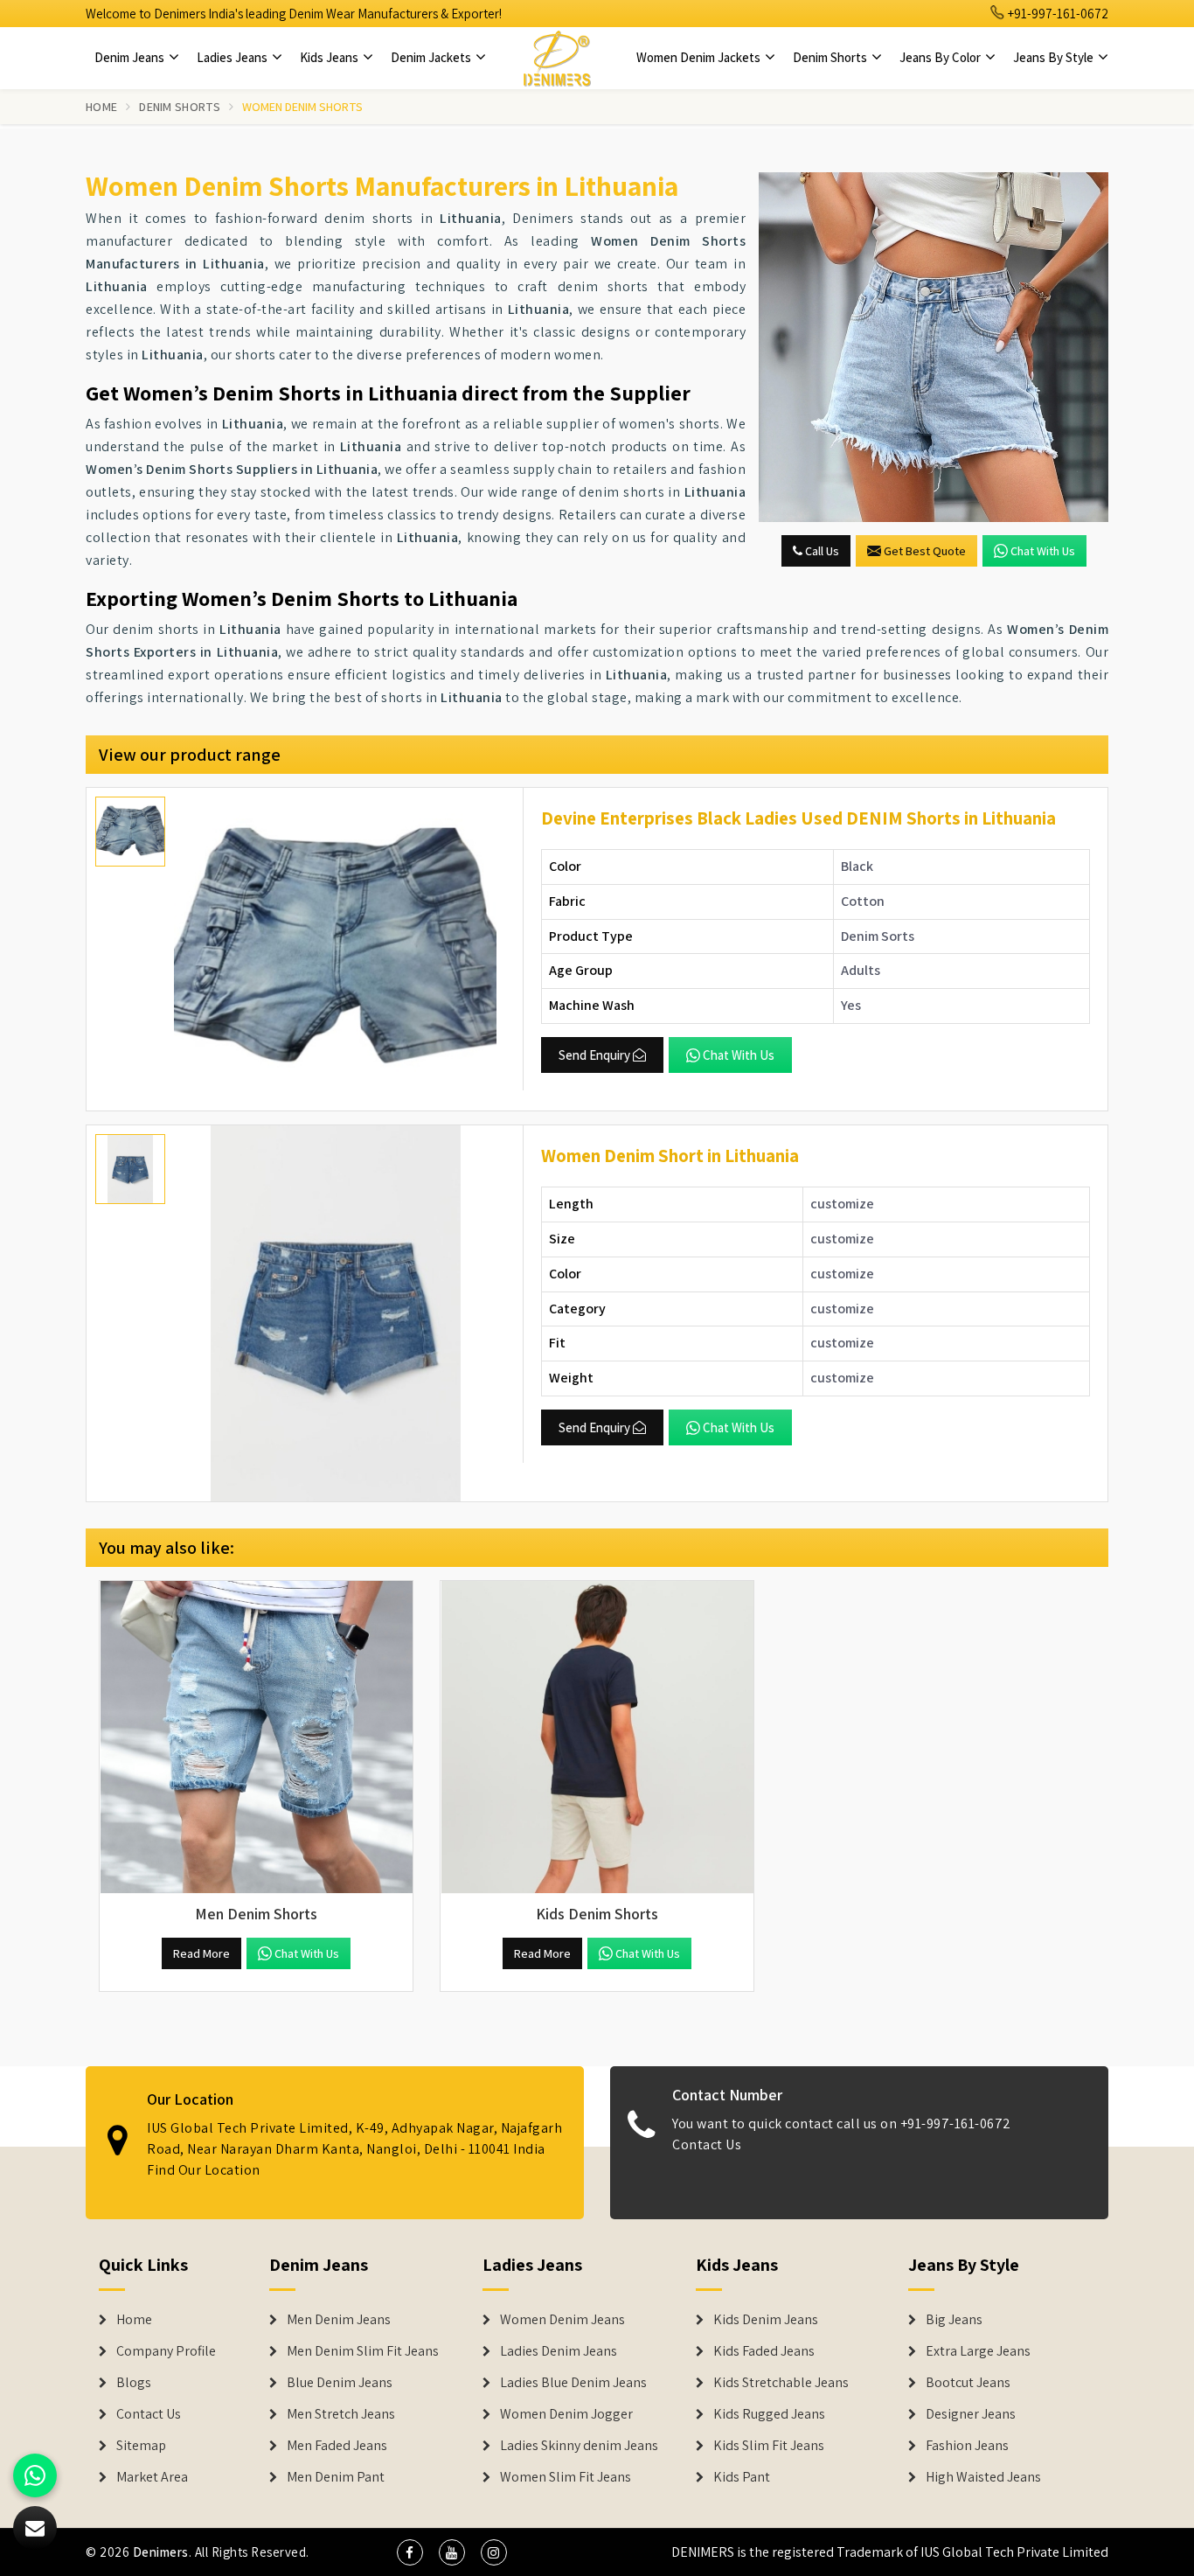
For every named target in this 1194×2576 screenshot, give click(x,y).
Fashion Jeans (967, 2446)
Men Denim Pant (336, 2477)
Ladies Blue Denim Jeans (573, 2383)
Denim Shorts (831, 57)
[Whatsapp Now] (35, 2475)
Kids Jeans (330, 57)
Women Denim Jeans (562, 2320)
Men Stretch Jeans (341, 2414)
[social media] (410, 2552)
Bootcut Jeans (968, 2383)
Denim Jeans (131, 57)
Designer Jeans (971, 2414)
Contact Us (707, 2145)
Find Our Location (204, 2171)
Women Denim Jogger (566, 2414)
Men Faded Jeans (337, 2446)
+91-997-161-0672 (1057, 14)
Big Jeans (954, 2320)
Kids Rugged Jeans (769, 2414)
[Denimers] (557, 58)
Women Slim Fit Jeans (566, 2477)
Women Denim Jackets (700, 57)
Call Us (821, 551)
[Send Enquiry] (934, 347)
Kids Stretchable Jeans (781, 2383)
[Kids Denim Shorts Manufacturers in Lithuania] (597, 1737)
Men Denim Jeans (339, 2320)
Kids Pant (742, 2477)
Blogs (134, 2383)
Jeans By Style (1055, 57)
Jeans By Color (941, 57)
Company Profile (166, 2351)
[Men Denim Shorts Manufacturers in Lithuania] (256, 1737)
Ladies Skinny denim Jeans (579, 2446)
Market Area (152, 2477)
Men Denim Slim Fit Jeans (363, 2351)
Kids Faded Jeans (764, 2351)
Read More (201, 1953)
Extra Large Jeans (978, 2351)
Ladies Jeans (233, 57)
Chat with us (1043, 551)
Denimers (161, 2552)
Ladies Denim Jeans (559, 2351)
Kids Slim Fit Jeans (769, 2446)
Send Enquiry (594, 1055)
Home (101, 107)
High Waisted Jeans (983, 2477)
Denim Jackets (432, 57)
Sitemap (141, 2446)
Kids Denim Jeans (766, 2320)
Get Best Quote (925, 551)
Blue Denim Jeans (340, 2383)
